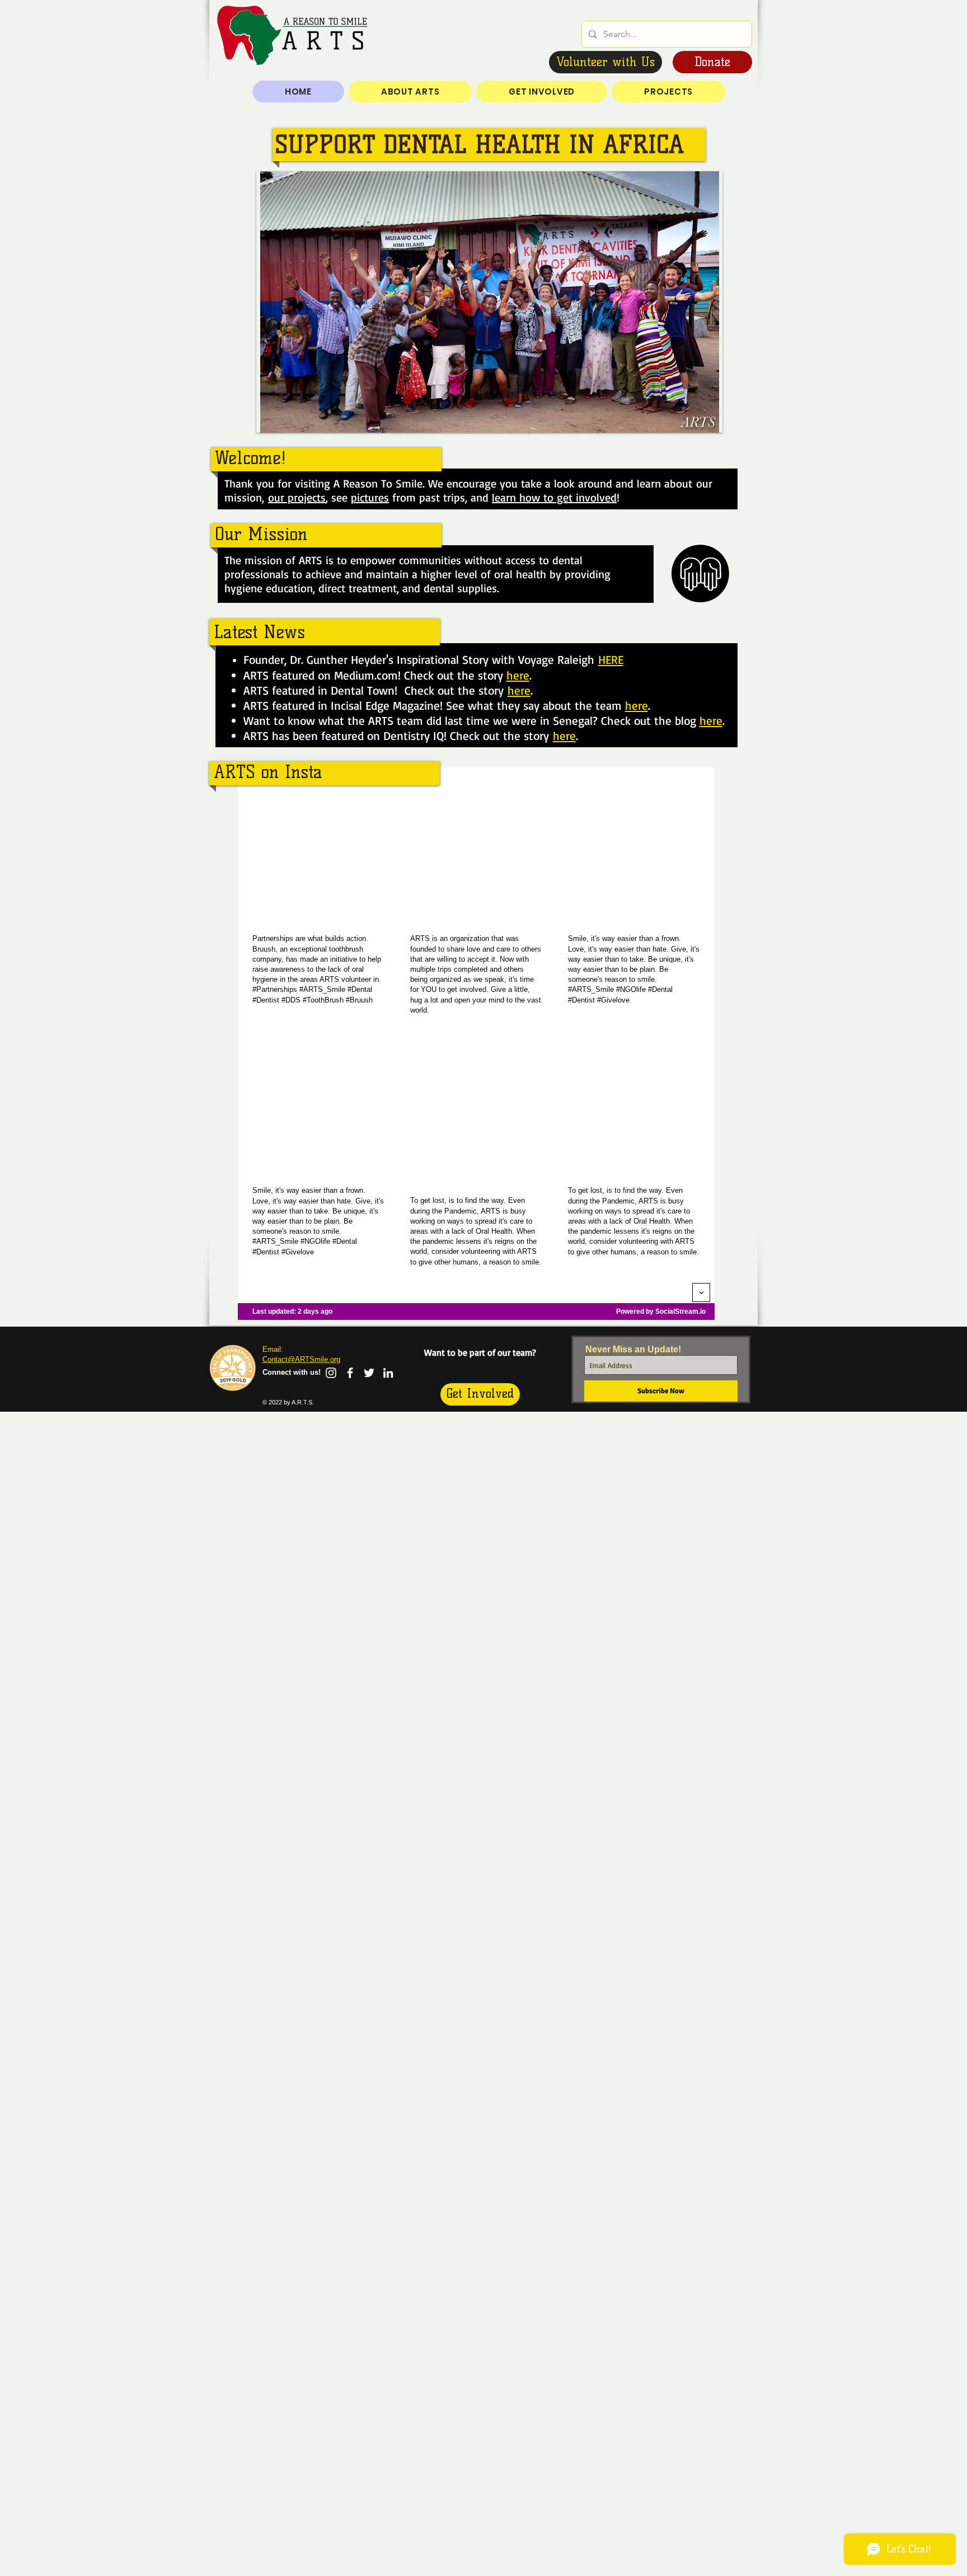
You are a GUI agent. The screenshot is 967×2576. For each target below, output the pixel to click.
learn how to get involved (554, 497)
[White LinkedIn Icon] (388, 1373)
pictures (370, 497)
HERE (611, 659)
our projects (297, 497)
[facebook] (350, 1373)
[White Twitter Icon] (369, 1373)
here (518, 675)
